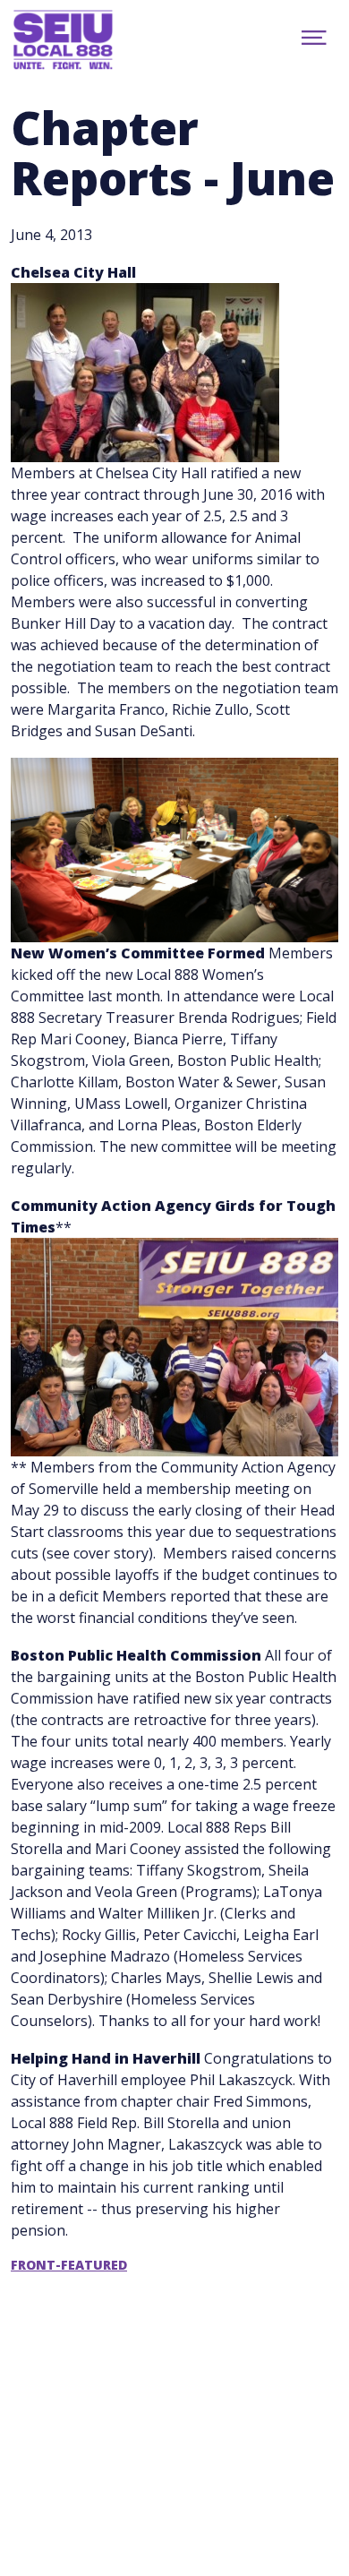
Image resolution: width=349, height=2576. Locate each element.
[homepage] (81, 40)
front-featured (69, 2265)
